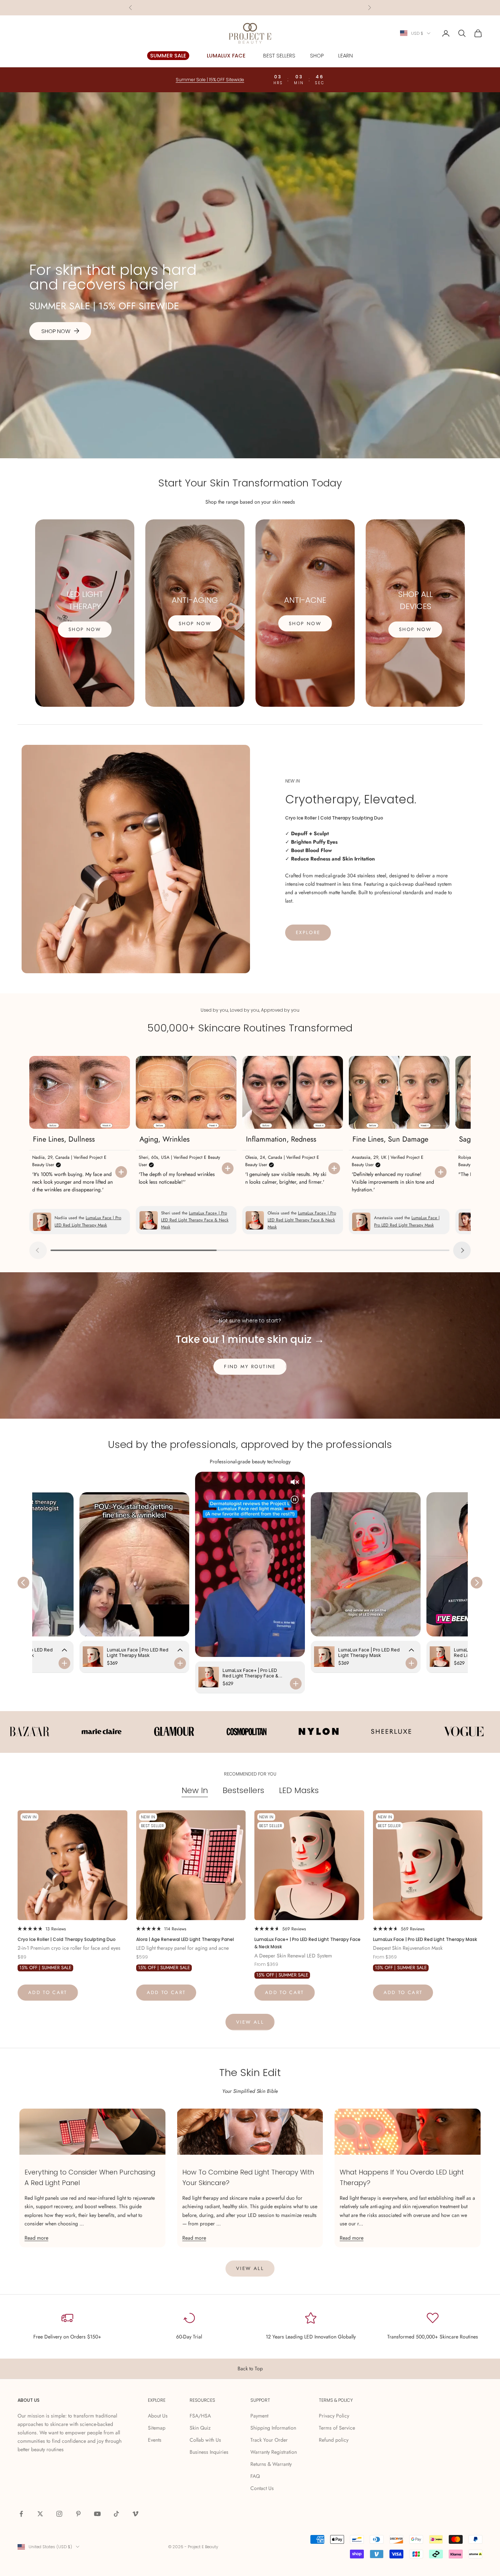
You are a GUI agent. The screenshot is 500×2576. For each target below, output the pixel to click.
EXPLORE (308, 932)
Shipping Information (273, 2428)
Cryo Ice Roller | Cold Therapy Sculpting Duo (67, 1939)
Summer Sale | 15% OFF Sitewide (250, 8)
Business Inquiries (209, 2452)
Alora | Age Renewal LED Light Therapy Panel (185, 1939)
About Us (158, 2416)
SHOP (317, 56)
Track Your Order (269, 2440)
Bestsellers (243, 1791)
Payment (259, 2416)
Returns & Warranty (271, 2464)
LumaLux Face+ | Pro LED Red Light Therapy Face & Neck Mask (307, 1943)
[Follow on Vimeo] (135, 2514)
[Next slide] (462, 1250)
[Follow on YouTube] (97, 2514)
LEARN (346, 56)
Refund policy (334, 2440)
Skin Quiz (200, 2428)
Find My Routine (250, 1367)
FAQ (255, 2476)
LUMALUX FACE (226, 56)
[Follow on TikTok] (116, 2514)
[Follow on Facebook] (21, 2514)
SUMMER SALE (168, 56)
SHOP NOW (85, 629)
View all (250, 2022)
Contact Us (262, 2488)
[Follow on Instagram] (59, 2514)
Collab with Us (205, 2440)
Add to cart (48, 1992)
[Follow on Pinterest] (78, 2514)
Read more (36, 2238)
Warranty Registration (274, 2452)
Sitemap (157, 2428)
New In (195, 1791)
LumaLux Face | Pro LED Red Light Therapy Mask (425, 1939)
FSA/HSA (200, 2416)
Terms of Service (337, 2428)
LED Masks (299, 1791)
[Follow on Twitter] (40, 2514)
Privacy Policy (334, 2416)
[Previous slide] (38, 1250)
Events (155, 2440)
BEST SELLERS (279, 56)
